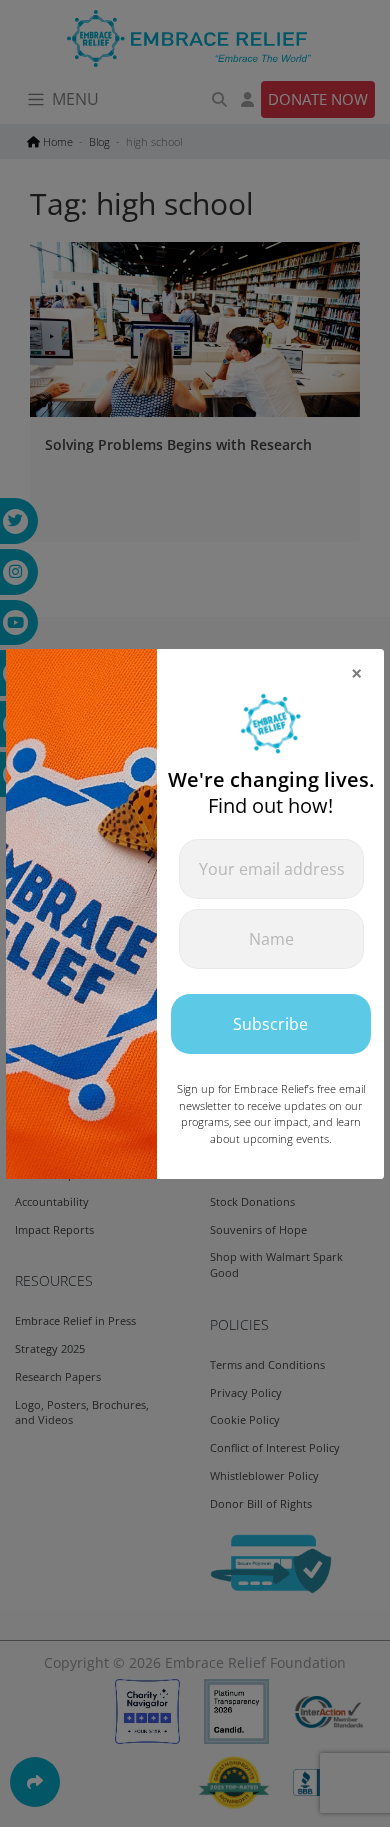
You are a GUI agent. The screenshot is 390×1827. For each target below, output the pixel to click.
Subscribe (270, 1024)
